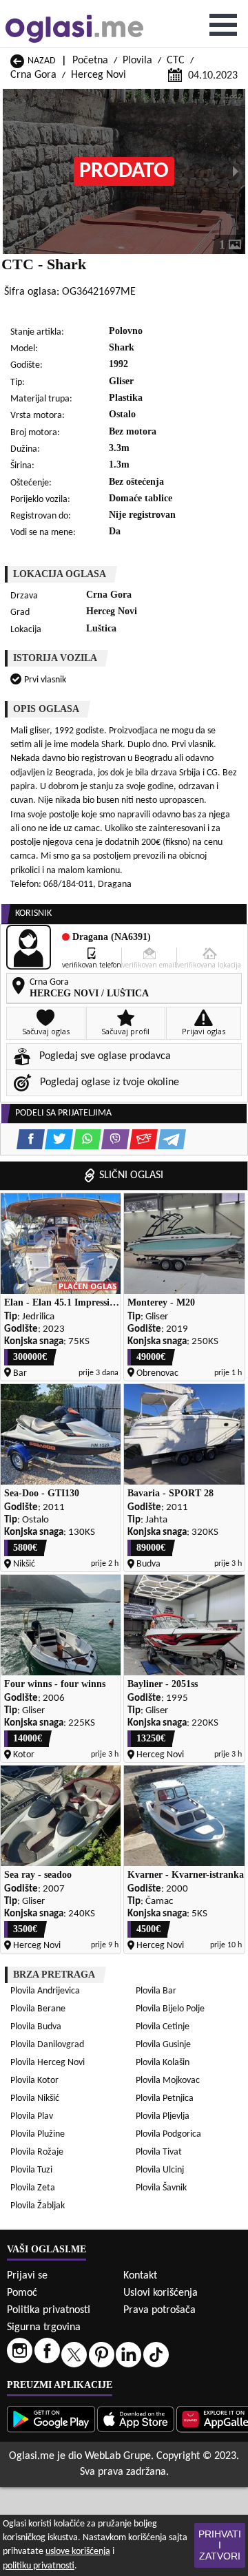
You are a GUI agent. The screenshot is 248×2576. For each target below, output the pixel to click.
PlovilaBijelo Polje (170, 2009)
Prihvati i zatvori (220, 2545)
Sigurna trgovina (44, 2327)
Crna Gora (33, 75)
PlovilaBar (156, 1991)
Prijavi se (27, 2276)
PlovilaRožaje (37, 2152)
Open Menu (223, 25)
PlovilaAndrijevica (45, 1991)
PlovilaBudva (36, 2027)
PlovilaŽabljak (38, 2206)
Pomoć (22, 2293)
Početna (90, 61)
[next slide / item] (236, 171)
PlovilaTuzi (31, 2170)
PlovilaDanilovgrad (47, 2045)
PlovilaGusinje (163, 2045)
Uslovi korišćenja (161, 2293)
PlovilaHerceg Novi (48, 2063)
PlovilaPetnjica (165, 2098)
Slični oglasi (131, 1175)
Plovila (137, 61)
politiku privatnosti (39, 2566)
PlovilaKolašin (163, 2063)
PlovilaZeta (33, 2188)
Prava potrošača (159, 2310)
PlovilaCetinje (163, 2027)
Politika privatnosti (49, 2310)
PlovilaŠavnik (161, 2188)
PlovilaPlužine (38, 2134)
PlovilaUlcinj (160, 2170)
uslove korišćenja (78, 2552)
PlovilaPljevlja (163, 2116)
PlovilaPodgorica (168, 2134)
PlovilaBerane (38, 2009)
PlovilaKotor (34, 2081)
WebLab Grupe (118, 2456)
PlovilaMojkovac (168, 2081)
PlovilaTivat (159, 2152)
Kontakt (140, 2276)
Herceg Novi (99, 75)
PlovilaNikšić (35, 2098)
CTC (176, 61)
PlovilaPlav (32, 2116)
